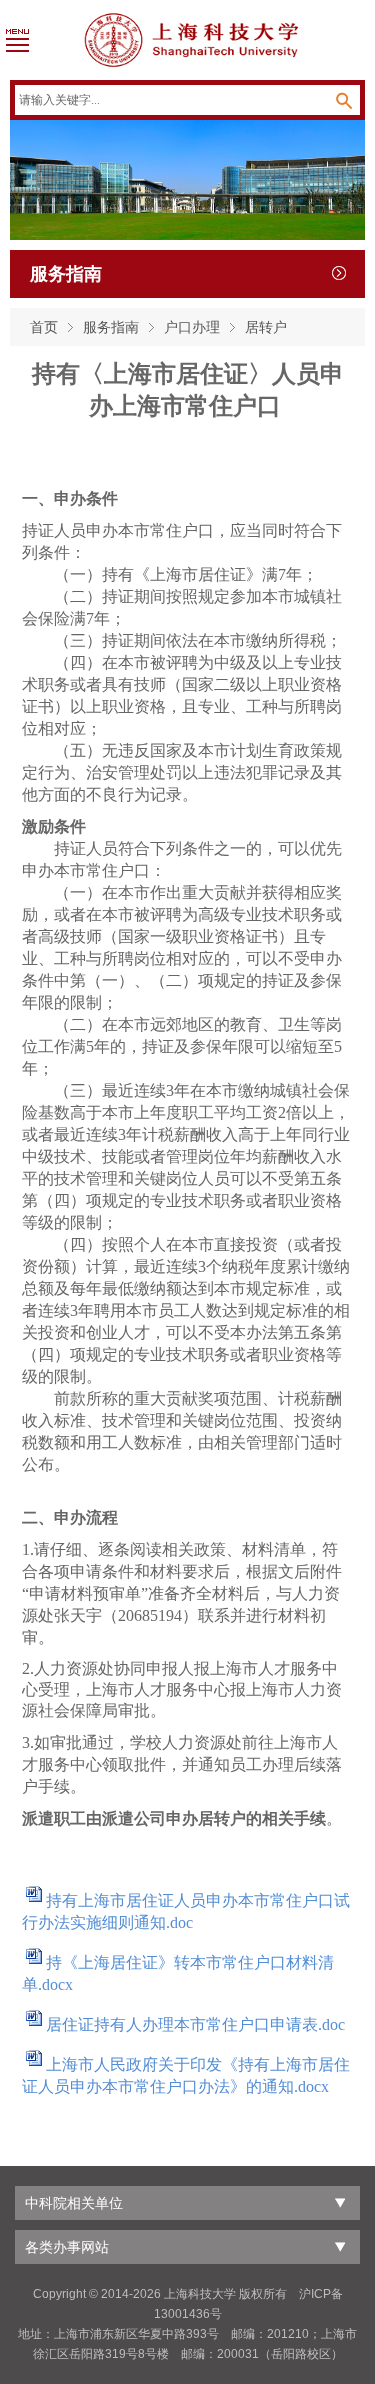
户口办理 (192, 327)
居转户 (266, 327)
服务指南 (111, 327)
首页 (44, 327)
